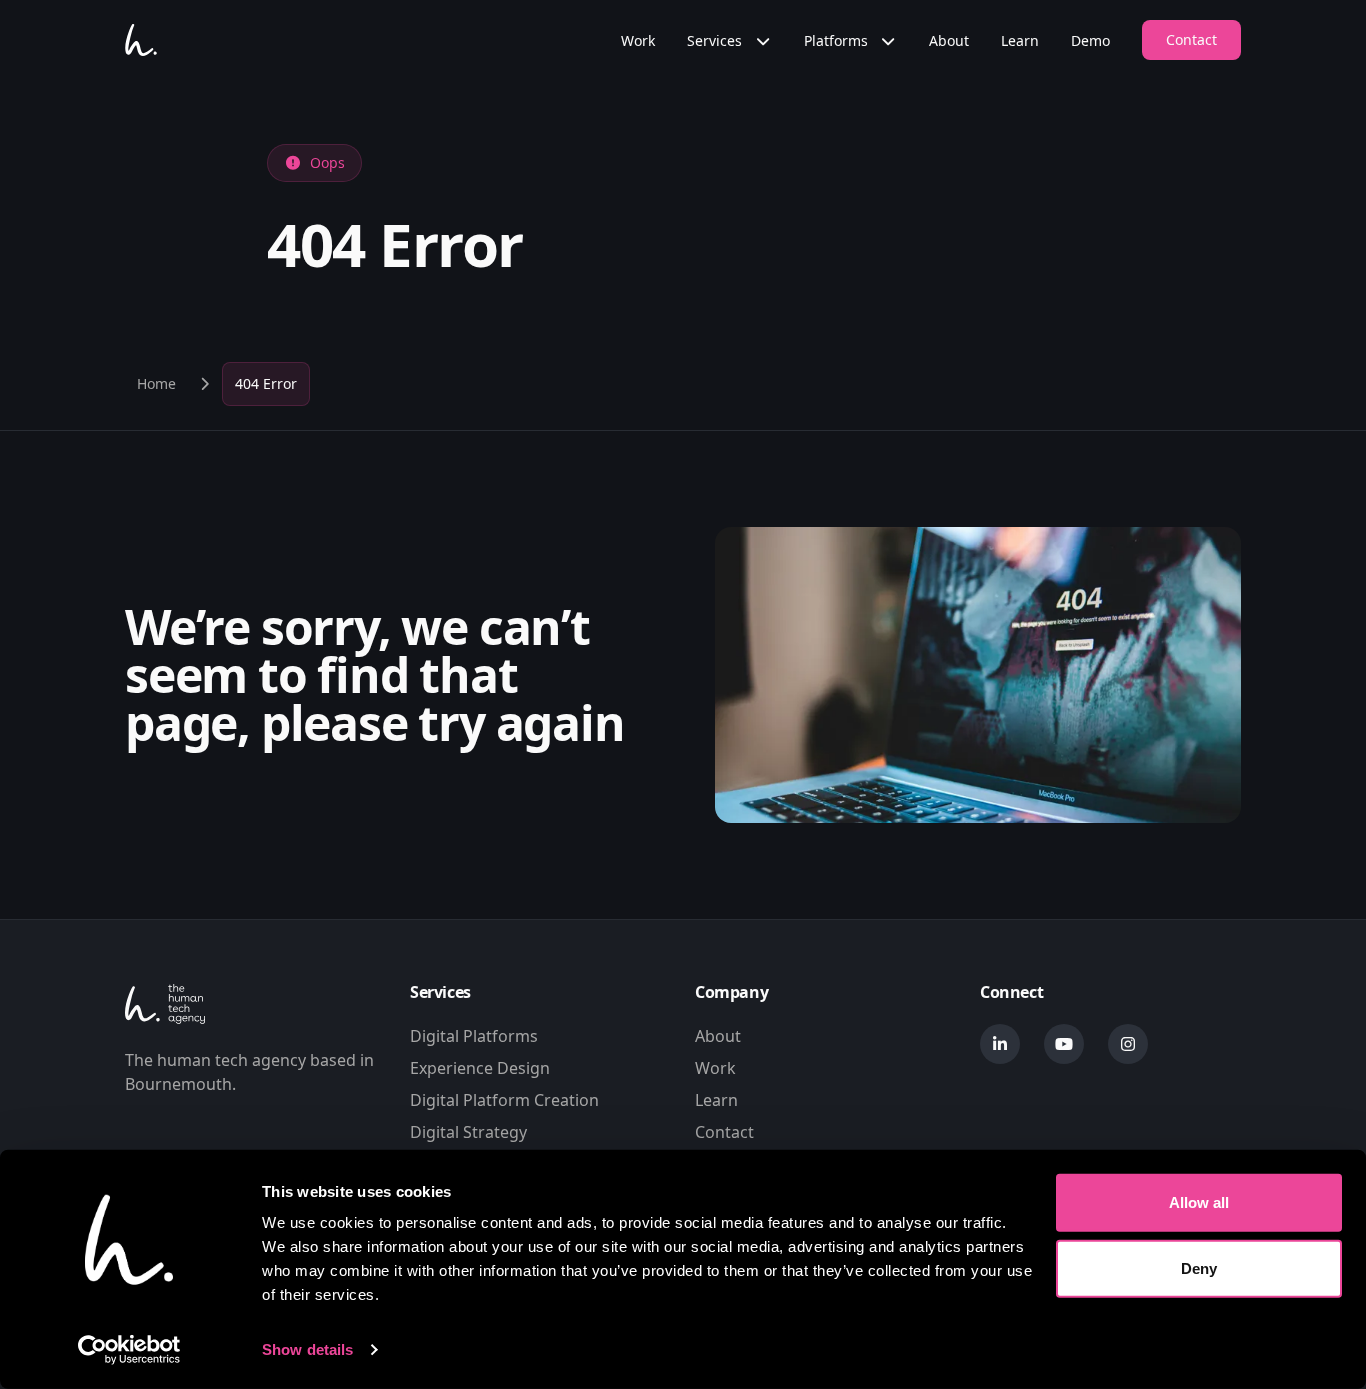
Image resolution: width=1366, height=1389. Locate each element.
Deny (1199, 1267)
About (949, 40)
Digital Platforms (474, 1036)
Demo (1090, 40)
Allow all (1199, 1202)
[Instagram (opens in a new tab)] (1128, 1044)
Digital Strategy (468, 1132)
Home (156, 383)
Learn (1020, 40)
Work (638, 40)
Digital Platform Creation (504, 1100)
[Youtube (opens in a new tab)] (1064, 1044)
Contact (1191, 39)
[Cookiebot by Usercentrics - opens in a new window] (129, 1350)
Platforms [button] (838, 40)
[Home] (141, 40)
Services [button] (716, 40)
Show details (307, 1349)
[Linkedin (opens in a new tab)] (1000, 1044)
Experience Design (480, 1068)
